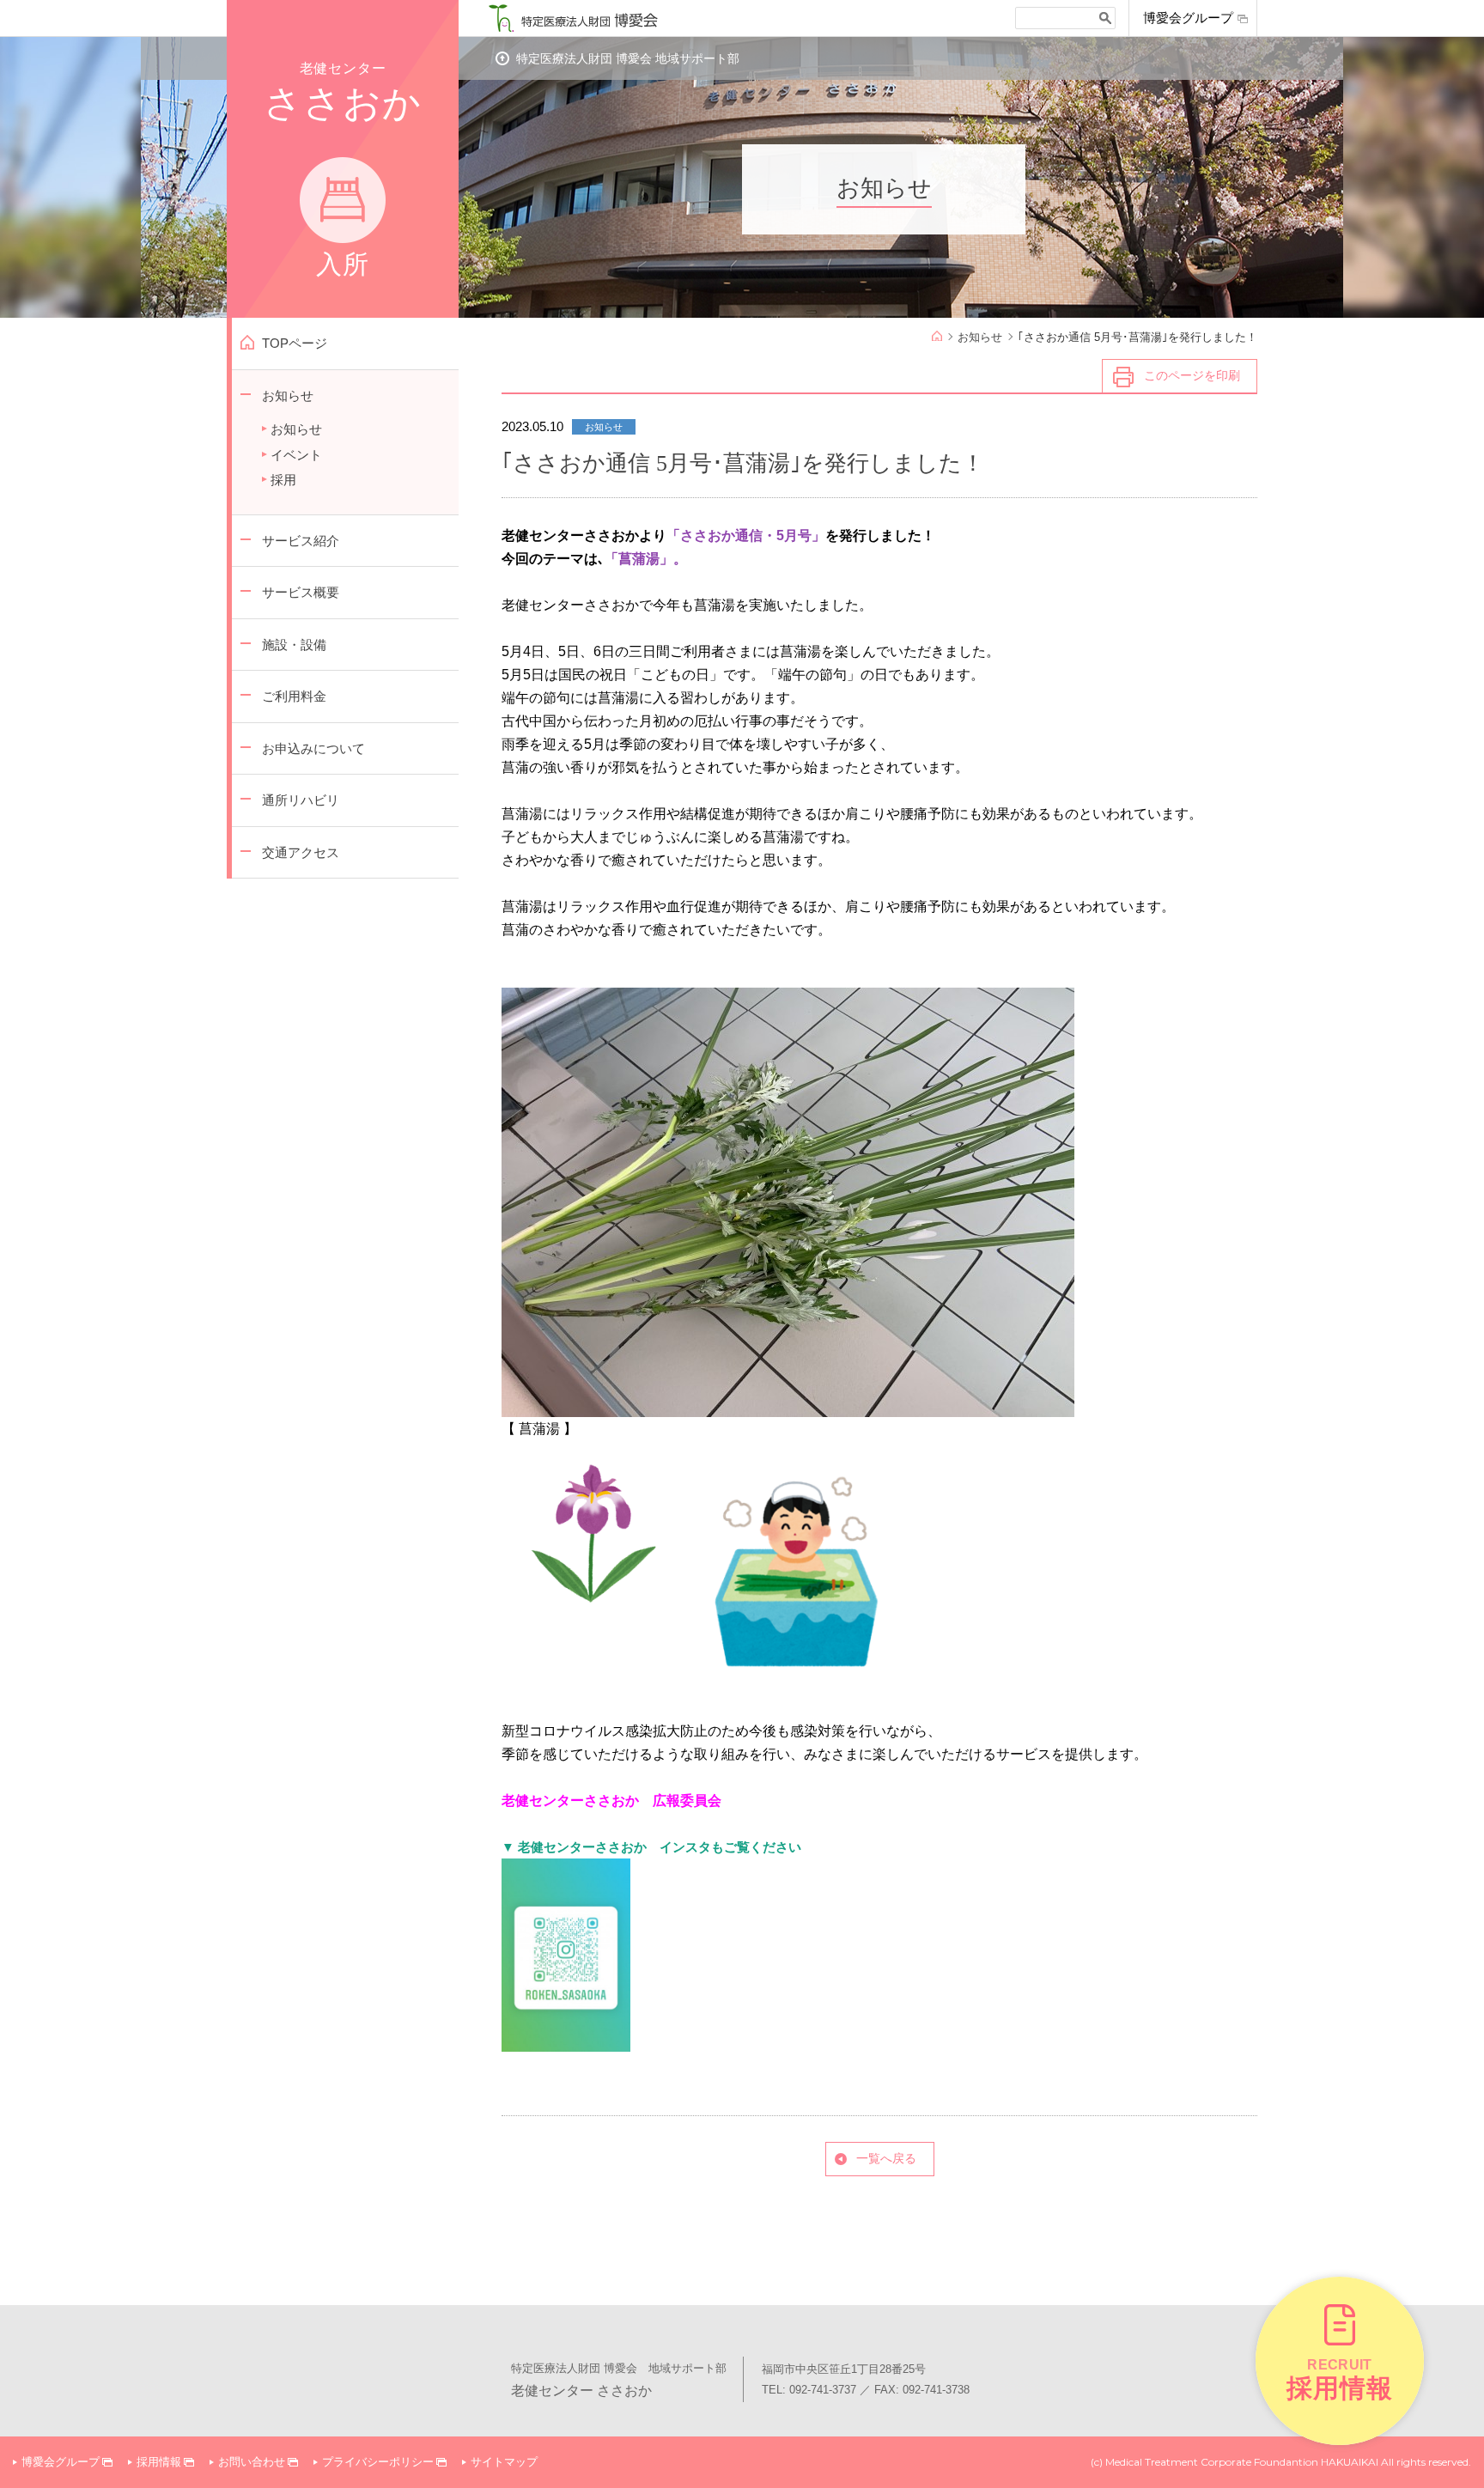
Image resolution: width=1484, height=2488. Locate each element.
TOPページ (295, 343)
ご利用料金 (294, 696)
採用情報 (159, 2462)
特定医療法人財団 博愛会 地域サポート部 (628, 58)
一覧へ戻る (886, 2158)
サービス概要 (301, 592)
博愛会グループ (1188, 18)
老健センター (342, 170)
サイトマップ (504, 2462)
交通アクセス (301, 852)
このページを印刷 (1192, 375)
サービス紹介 (301, 541)
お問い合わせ (252, 2462)
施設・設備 (294, 645)
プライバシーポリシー (378, 2462)
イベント (296, 455)
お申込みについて (313, 748)
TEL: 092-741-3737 (809, 2390)
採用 (283, 480)
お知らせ (288, 395)
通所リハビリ (301, 800)
